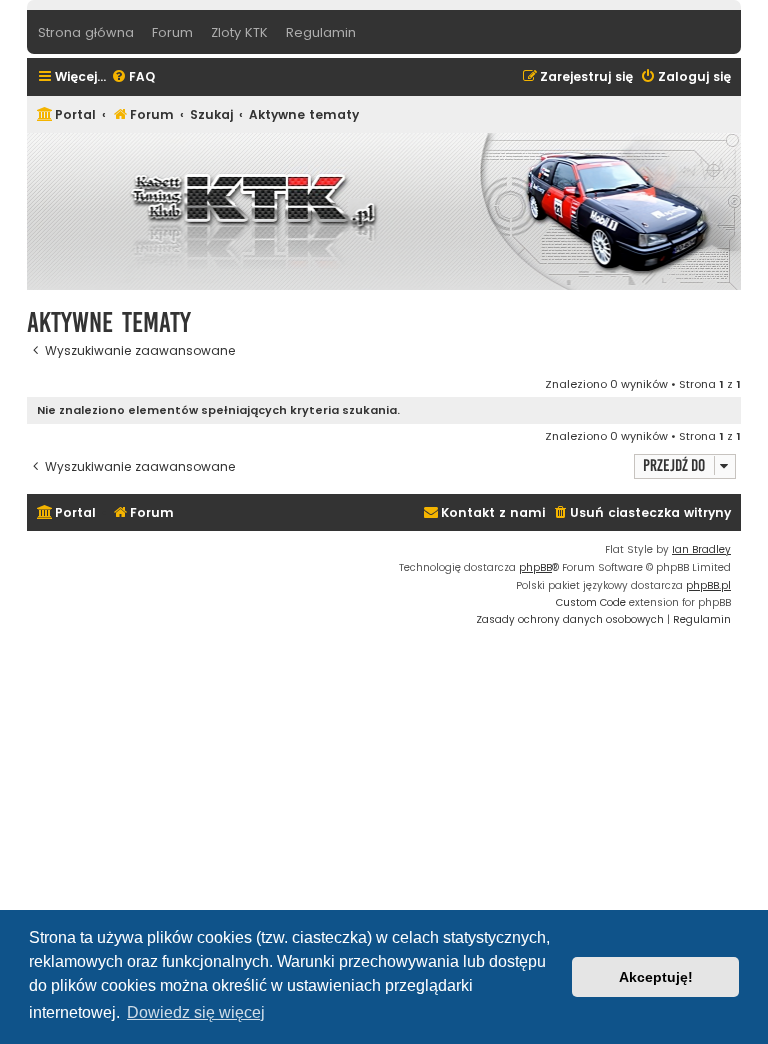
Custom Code (591, 602)
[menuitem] (133, 77)
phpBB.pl (708, 585)
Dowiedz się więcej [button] (196, 1012)
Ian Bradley (701, 549)
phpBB (535, 567)
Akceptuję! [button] (656, 977)
